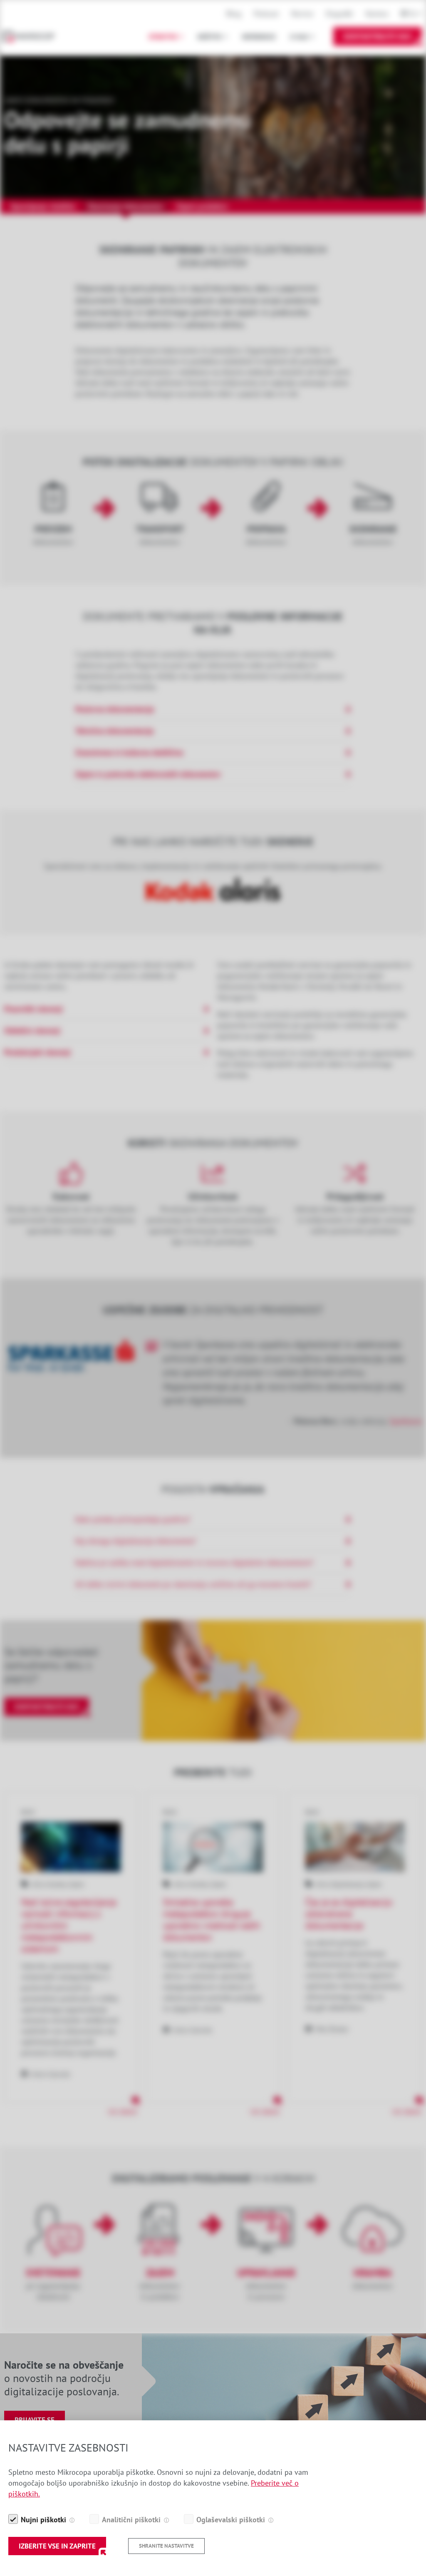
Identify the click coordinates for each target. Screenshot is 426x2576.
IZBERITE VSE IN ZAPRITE (57, 2546)
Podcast (266, 14)
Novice (302, 14)
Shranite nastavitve (166, 2546)
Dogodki (339, 14)
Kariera (377, 14)
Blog (234, 14)
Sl (413, 14)
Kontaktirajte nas (378, 36)
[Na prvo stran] (33, 36)
